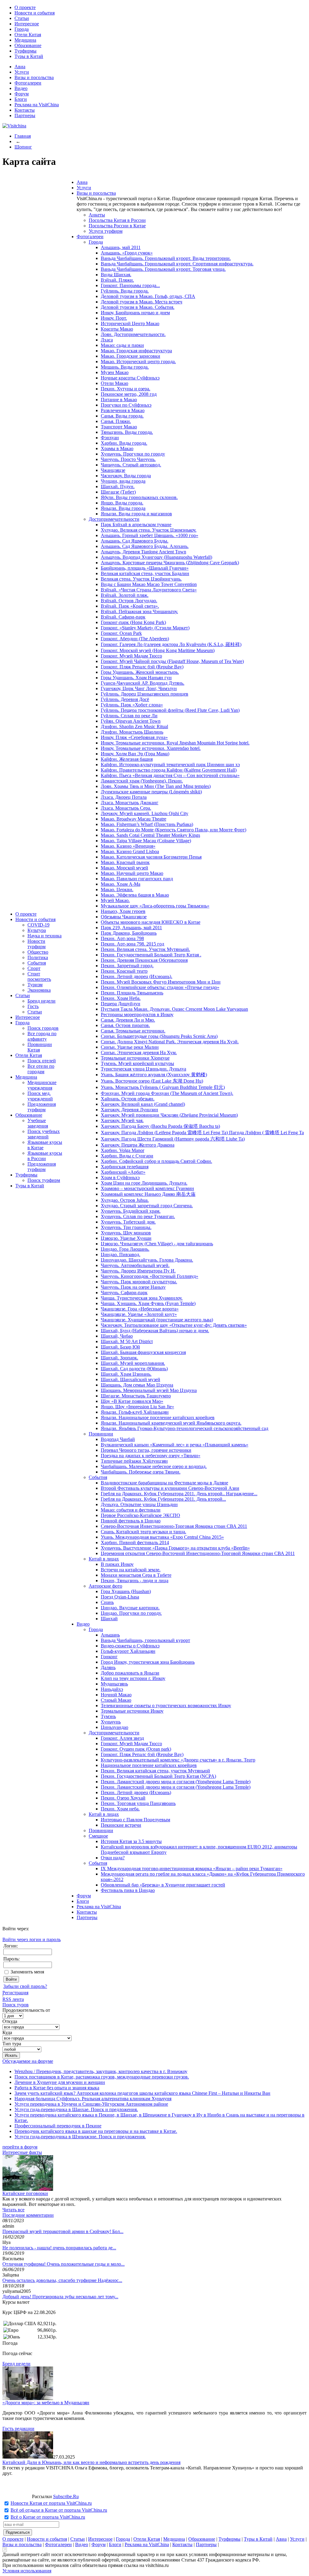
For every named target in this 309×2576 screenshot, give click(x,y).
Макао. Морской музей (124, 868)
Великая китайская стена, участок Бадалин (145, 573)
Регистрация (15, 1993)
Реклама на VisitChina (37, 105)
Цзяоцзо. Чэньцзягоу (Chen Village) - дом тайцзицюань (157, 1244)
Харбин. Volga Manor (123, 1150)
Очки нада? (113, 1858)
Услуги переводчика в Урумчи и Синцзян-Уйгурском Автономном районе (91, 2104)
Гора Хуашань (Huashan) (126, 1591)
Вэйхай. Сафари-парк (123, 617)
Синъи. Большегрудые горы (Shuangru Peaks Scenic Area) (159, 1036)
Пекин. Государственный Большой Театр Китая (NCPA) (158, 1776)
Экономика (39, 990)
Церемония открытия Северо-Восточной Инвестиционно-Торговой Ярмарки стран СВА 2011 (198, 1553)
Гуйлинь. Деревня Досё (125, 699)
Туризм (35, 985)
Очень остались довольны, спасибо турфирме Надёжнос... (62, 2280)
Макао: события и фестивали (131, 1510)
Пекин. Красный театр (124, 971)
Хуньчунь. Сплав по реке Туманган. (138, 1216)
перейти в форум (20, 2147)
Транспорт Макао (119, 427)
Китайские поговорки (25, 2193)
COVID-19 (38, 925)
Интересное (27, 24)
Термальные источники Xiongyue (135, 1058)
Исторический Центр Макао (130, 323)
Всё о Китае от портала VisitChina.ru (48, 2517)
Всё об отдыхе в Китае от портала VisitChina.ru (59, 2510)
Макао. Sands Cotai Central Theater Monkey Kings (150, 835)
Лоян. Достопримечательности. (133, 334)
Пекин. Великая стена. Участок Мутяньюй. (145, 949)
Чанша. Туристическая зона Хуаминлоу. (142, 1298)
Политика (38, 957)
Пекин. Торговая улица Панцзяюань (138, 1803)
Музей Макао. (115, 900)
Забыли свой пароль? (25, 1986)
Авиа (20, 67)
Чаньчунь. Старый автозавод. (131, 465)
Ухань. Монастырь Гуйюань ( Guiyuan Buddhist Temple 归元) (163, 1087)
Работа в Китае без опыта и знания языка (57, 2088)
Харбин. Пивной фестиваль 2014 (135, 1542)
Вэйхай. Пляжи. (117, 280)
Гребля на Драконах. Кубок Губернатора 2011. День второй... (163, 1499)
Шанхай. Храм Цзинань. (126, 1374)
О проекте (25, 7)
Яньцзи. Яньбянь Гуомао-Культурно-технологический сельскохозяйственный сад (185, 1428)
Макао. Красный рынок (125, 862)
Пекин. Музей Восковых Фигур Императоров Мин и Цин (161, 982)
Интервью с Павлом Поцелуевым (135, 1820)
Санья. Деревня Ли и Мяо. (128, 1020)
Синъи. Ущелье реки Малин (130, 1047)
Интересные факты (22, 2152)
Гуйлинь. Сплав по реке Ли (129, 716)
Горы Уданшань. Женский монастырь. (140, 672)
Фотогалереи (28, 83)
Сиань (107, 1602)
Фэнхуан (110, 438)
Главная (23, 136)
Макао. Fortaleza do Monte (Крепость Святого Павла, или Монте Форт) (174, 830)
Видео (21, 88)
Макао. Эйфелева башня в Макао (135, 895)
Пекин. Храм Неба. (121, 998)
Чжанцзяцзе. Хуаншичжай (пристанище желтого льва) (157, 1320)
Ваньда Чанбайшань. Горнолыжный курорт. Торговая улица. (163, 269)
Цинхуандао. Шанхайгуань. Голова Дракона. (147, 1260)
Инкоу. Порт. (114, 318)
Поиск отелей (42, 1061)
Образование (28, 45)
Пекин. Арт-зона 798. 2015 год (132, 944)
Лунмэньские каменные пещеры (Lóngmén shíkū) (151, 792)
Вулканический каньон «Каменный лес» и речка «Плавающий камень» (175, 1445)
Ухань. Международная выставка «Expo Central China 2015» (162, 1537)
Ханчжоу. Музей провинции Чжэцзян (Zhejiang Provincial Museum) (169, 1115)
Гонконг (109, 1657)
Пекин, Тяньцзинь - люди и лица (135, 1581)
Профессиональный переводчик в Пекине (58, 2126)
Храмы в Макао (117, 448)
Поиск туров (16, 2005)
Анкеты (97, 215)
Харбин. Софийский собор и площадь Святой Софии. (156, 1161)
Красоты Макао (117, 329)
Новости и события (35, 13)
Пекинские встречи (121, 1825)
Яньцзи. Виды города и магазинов (136, 514)
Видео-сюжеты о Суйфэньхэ (130, 1646)
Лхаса (107, 340)
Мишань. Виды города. (125, 367)
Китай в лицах (104, 1559)
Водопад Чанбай (118, 1439)
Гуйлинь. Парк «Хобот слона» (132, 705)
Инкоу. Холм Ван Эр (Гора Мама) (135, 754)
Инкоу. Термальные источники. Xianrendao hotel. (151, 748)
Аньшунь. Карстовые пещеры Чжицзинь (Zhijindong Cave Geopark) (170, 563)
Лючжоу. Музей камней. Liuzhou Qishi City (145, 813)
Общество (38, 952)
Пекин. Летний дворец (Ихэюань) (136, 1792)
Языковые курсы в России (45, 1156)
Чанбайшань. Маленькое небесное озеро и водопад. (154, 1466)
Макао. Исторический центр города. (138, 362)
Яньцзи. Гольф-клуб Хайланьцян (135, 1412)
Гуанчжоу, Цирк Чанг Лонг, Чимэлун (139, 688)
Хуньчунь (111, 1722)
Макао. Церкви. (117, 890)
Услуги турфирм (106, 231)
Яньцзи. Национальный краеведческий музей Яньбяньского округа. (171, 1423)
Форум (22, 94)
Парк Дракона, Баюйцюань (129, 933)
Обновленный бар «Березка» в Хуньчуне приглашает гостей (163, 1885)
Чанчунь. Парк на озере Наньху (133, 1287)
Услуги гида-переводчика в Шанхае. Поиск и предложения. (76, 2109)
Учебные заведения (38, 1123)
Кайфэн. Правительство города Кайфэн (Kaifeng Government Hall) (169, 770)
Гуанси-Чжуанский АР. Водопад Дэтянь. (143, 683)
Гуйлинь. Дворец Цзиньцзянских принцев (145, 694)
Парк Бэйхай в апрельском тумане (136, 525)
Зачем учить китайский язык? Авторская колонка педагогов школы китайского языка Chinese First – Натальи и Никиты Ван (142, 2093)
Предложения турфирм (42, 1107)
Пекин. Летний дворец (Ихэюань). (137, 976)
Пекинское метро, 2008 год (129, 394)
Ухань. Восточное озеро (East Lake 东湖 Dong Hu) (152, 1081)
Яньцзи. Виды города (123, 508)
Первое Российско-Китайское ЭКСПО (140, 1515)
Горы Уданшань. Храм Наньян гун (136, 678)
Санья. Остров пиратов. (125, 1025)
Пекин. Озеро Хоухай (123, 1798)
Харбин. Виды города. (124, 443)
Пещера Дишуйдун (121, 1004)
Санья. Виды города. (122, 416)
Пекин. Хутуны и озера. (126, 389)
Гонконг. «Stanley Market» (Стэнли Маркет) (145, 628)
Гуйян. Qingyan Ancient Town (131, 721)
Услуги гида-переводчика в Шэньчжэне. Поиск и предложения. (80, 2137)
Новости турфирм (37, 944)
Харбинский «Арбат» (123, 1172)
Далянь (108, 1667)
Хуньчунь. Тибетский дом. (128, 1222)
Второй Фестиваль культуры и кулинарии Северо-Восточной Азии (170, 1488)
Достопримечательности (114, 519)
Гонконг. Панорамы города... (130, 285)
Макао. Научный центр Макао (132, 873)
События (37, 963)
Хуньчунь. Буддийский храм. (131, 1211)
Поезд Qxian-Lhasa (120, 1597)
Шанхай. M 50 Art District (127, 1341)
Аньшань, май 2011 (121, 247)
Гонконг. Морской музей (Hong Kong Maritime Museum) (158, 650)
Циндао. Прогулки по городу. (131, 1613)
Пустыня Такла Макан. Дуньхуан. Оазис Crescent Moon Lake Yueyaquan (174, 1009)
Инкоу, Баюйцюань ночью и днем (135, 313)
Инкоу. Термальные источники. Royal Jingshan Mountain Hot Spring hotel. (175, 743)
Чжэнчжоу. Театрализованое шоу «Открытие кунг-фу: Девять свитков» (174, 1325)
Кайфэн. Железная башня (127, 759)
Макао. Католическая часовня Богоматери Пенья (151, 857)
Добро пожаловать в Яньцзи (130, 1673)
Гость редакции (18, 2429)
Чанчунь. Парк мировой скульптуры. (139, 1282)
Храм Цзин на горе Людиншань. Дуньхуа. (144, 1183)
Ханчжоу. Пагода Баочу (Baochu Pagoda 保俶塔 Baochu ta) (160, 1126)
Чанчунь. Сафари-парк (124, 1293)
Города (22, 29)
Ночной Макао (116, 1695)
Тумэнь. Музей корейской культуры (137, 1063)
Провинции (101, 1434)
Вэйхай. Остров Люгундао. (129, 601)
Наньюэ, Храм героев (123, 911)
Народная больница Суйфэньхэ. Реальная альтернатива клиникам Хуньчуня (93, 2099)
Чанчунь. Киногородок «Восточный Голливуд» (150, 1276)
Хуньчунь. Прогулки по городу (133, 454)
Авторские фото (105, 1586)
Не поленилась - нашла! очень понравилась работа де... (59, 2248)
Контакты (25, 110)
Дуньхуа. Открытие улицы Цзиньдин (139, 1504)
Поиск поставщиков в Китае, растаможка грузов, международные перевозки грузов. (102, 2077)
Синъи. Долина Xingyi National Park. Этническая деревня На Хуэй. (170, 1042)
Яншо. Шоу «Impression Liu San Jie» (137, 1407)
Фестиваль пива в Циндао (128, 1890)
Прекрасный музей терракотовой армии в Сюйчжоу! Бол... (63, 2231)
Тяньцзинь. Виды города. (127, 432)
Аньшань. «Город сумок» (127, 253)
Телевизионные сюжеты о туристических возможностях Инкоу (166, 1706)
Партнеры (25, 115)
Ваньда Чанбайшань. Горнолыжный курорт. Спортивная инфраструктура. (177, 264)
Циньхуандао (115, 1727)
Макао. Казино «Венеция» (128, 846)
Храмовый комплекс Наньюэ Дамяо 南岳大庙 (148, 1194)
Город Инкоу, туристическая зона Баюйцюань (148, 1662)
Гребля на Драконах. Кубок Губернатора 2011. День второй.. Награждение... (179, 1494)
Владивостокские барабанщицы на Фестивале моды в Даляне (164, 1483)
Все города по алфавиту (42, 1036)
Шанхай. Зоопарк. (119, 1358)
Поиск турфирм (44, 1180)
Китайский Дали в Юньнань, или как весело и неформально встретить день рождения (91, 2462)
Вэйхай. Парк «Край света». (130, 606)
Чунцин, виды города (123, 481)
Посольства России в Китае (117, 226)
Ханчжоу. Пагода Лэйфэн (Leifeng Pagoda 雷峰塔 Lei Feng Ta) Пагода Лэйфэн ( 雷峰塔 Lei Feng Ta (202, 1133)
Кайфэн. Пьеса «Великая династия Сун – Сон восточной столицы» (170, 775)
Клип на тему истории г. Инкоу (133, 1678)
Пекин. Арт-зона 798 (122, 938)
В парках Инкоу (117, 1564)
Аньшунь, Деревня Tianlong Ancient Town (143, 552)
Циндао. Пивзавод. (121, 1254)
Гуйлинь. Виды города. (125, 291)
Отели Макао (115, 383)
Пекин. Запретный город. (127, 966)
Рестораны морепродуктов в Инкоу (137, 1014)
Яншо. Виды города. (122, 503)
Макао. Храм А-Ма (121, 884)
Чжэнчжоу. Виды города (126, 476)
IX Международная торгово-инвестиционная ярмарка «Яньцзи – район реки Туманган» (192, 1869)
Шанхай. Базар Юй (120, 1347)
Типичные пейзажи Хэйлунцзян (134, 1461)
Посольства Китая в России (117, 220)
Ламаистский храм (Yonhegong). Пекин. (142, 781)
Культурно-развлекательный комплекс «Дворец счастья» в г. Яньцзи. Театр (178, 1760)
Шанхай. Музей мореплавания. (133, 1363)
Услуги (22, 72)
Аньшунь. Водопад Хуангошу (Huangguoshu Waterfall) (156, 557)
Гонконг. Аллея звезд (122, 1738)
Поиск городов (43, 1028)
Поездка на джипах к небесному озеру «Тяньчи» (151, 1456)
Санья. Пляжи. (116, 421)
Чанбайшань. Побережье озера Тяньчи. (141, 1472)
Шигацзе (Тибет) (118, 492)
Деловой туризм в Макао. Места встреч (142, 302)
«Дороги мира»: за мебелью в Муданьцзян (46, 2403)
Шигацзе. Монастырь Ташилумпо (136, 1396)
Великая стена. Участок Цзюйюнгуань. (141, 579)
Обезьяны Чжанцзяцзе (124, 917)
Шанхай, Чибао (117, 1336)
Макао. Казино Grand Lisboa (130, 851)
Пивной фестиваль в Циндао (131, 1521)
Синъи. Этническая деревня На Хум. (139, 1053)
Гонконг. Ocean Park (121, 633)
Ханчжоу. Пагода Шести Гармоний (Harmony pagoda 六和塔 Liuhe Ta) (173, 1139)
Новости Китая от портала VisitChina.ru (51, 2503)
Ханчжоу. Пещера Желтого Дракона (138, 1145)
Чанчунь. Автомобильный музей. (135, 1265)
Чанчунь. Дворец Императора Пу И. (138, 1271)
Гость (33, 1006)
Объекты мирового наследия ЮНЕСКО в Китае (151, 922)
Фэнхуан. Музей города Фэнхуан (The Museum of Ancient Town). (167, 1093)
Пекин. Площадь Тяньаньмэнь (132, 993)
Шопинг (23, 147)
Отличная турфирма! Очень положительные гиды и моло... (64, 2264)
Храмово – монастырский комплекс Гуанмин (147, 1188)
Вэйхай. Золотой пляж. (125, 595)
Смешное (98, 1836)
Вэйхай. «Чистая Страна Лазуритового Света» (149, 590)
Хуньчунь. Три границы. (126, 1227)
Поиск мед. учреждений (40, 1096)
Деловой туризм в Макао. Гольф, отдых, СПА (148, 296)
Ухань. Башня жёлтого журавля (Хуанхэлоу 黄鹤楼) (154, 1075)
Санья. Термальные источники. (133, 1031)
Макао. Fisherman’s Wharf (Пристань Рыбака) (147, 824)
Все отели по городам (41, 1069)
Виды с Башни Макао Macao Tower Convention (149, 584)
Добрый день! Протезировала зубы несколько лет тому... (60, 2297)
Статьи (22, 18)
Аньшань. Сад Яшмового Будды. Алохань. (145, 546)
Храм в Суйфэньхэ (120, 1178)
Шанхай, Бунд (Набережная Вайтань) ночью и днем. (155, 1331)
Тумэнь (108, 1716)
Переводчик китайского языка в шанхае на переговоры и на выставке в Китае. (96, 2131)
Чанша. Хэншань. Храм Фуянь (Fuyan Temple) (148, 1303)
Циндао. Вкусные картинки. (130, 1608)
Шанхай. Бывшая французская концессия (143, 1352)
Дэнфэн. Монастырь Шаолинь (132, 732)
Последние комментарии (28, 2215)
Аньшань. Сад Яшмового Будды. (135, 541)
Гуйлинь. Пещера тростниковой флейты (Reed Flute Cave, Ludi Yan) (170, 710)
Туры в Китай (29, 56)
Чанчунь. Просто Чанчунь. (128, 459)
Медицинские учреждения (42, 1085)
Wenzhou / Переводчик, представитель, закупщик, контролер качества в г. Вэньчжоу (101, 2071)
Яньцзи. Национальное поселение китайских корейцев (158, 1418)
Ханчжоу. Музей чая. (122, 1120)
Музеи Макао (115, 372)
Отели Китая (28, 35)
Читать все (13, 2210)
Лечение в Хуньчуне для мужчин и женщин (60, 2082)
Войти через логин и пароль (32, 1939)
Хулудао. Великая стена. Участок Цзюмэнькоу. (149, 530)
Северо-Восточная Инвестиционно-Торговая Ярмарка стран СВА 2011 (174, 1526)
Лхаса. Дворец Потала (124, 797)
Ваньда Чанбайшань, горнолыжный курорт (145, 1640)
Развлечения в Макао (123, 410)
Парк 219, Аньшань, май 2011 (131, 928)
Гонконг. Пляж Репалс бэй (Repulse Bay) (142, 667)
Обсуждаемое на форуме (28, 2061)
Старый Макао (116, 1700)
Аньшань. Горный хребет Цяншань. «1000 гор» (150, 535)
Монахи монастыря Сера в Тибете (136, 1575)
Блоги (21, 99)
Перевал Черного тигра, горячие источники (146, 1450)
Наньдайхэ (112, 1689)
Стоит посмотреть (39, 976)
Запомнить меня (27, 1972)
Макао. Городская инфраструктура (136, 351)
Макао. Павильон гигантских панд (137, 879)
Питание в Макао (119, 400)
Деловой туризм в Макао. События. (138, 307)
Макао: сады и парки (122, 345)
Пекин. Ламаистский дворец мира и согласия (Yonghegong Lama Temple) (176, 1782)
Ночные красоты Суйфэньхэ (130, 378)
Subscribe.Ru (66, 2496)
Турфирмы (25, 51)
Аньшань (110, 1635)
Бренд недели (41, 1001)
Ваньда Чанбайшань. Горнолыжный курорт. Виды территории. (166, 258)
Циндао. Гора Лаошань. (125, 1249)
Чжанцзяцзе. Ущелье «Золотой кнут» (139, 1314)
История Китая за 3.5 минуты (131, 1841)
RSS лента (13, 1999)
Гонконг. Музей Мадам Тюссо (131, 656)
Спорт (34, 968)
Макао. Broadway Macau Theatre (134, 819)
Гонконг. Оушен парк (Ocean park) (136, 1749)
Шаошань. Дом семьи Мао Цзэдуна (137, 1385)
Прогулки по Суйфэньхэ (126, 405)
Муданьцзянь (114, 1684)
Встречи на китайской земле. (131, 1570)
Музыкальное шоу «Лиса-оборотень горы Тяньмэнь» (155, 906)
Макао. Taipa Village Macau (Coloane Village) (146, 841)
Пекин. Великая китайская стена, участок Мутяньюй (155, 1771)
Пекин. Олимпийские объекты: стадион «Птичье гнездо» (160, 987)
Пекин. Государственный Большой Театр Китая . (151, 955)
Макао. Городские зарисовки (131, 356)
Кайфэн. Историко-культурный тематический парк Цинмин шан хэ (170, 765)
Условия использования (27, 2571)
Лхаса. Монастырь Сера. (126, 808)
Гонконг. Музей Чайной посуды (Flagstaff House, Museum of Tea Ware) (172, 661)
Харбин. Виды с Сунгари (127, 1156)
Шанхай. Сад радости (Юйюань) (134, 1369)
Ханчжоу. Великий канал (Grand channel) (143, 1104)
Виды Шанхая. (116, 275)
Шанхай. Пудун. (118, 486)
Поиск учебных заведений (44, 1134)
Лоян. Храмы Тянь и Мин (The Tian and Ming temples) (156, 786)
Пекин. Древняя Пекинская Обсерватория (144, 960)
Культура (37, 930)
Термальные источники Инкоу (132, 1711)
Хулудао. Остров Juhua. (125, 1200)
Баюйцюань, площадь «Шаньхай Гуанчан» (145, 568)
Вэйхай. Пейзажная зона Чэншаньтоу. (139, 611)
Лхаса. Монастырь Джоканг (130, 803)
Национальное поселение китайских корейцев (149, 1765)
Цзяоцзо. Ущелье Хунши (126, 1238)
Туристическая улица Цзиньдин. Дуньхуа (143, 1069)
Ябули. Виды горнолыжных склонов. (139, 497)
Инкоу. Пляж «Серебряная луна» (134, 737)
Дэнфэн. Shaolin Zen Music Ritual (134, 726)
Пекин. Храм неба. (120, 1809)
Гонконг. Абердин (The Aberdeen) (135, 639)
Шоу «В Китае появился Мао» (132, 1401)
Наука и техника (45, 936)
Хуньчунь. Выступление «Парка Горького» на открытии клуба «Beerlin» (175, 1548)
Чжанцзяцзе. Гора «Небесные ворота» (140, 1309)
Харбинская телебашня (125, 1167)
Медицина (25, 40)
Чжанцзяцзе (113, 470)
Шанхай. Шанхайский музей (131, 1379)
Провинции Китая (40, 1047)
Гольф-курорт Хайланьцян (128, 1651)
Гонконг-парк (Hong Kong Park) (133, 622)
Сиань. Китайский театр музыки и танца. (143, 1532)
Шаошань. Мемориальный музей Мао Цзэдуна (149, 1390)
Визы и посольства (34, 77)
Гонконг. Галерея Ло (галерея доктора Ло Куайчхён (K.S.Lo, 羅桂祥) (171, 644)
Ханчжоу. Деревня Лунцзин (129, 1110)
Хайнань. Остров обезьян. (128, 1099)
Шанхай (109, 1619)
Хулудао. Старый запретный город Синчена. (147, 1206)
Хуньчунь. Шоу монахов (126, 1233)
